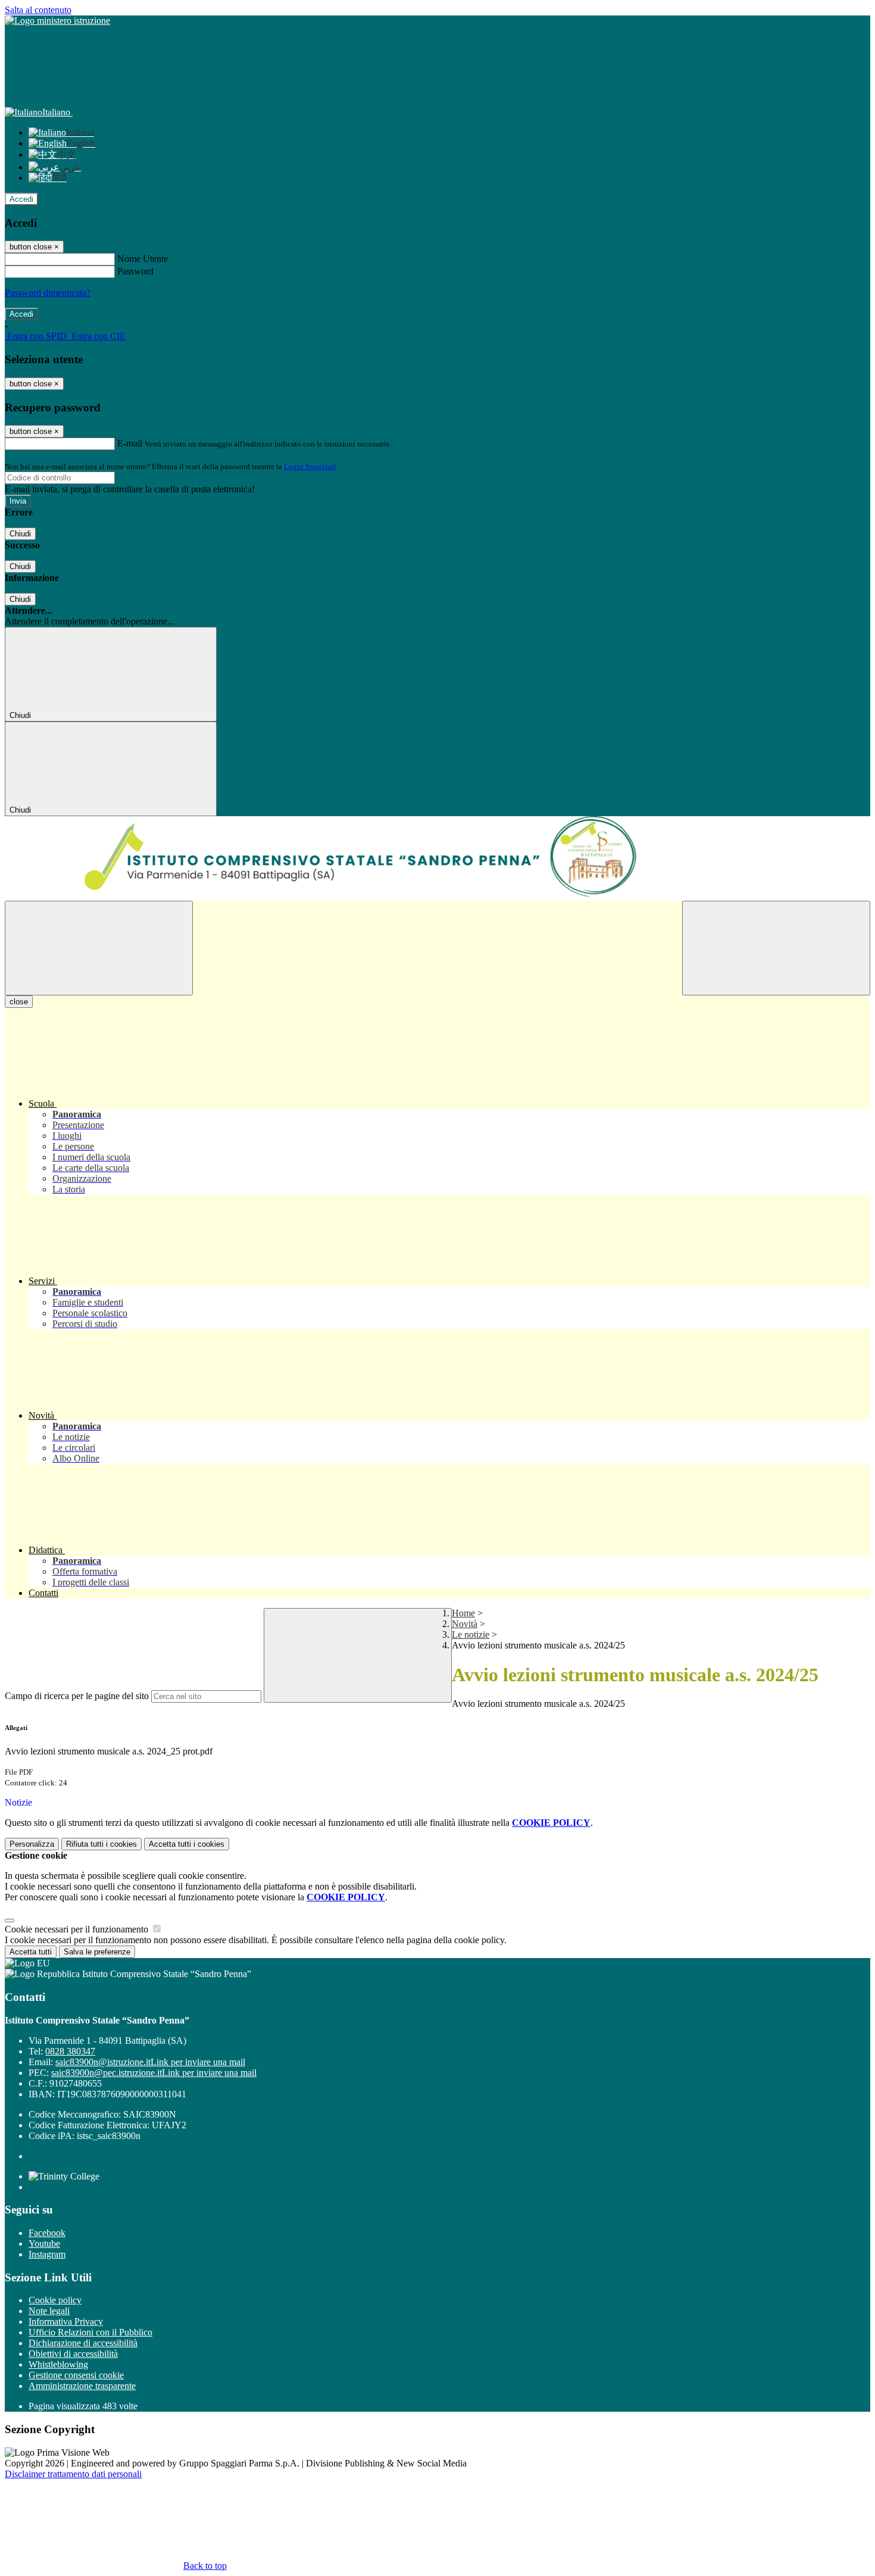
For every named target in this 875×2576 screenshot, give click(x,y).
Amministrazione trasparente (82, 2386)
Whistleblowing (58, 2364)
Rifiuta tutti (101, 1844)
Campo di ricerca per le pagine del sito (77, 1696)
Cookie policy (55, 2300)
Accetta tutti (187, 1844)
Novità (465, 1624)
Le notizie (471, 1634)
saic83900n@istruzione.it (150, 2062)
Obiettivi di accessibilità (73, 2354)
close (19, 1002)
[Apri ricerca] (776, 948)
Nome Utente (143, 259)
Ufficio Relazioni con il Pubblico (90, 2332)
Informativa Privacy (66, 2321)
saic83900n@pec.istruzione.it (154, 2073)
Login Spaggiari (310, 466)
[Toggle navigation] (99, 948)
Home (463, 1613)
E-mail (130, 443)
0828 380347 (70, 2051)
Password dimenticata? (48, 293)
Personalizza (32, 1844)
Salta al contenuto (38, 10)
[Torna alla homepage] (437, 858)
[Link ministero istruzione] (57, 21)
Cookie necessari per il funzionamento (78, 1929)
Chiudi (20, 534)
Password (135, 271)
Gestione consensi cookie (76, 2375)
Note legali (49, 2311)
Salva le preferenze (97, 1952)
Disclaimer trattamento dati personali (73, 2474)
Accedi (21, 199)
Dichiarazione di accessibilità (83, 2343)
